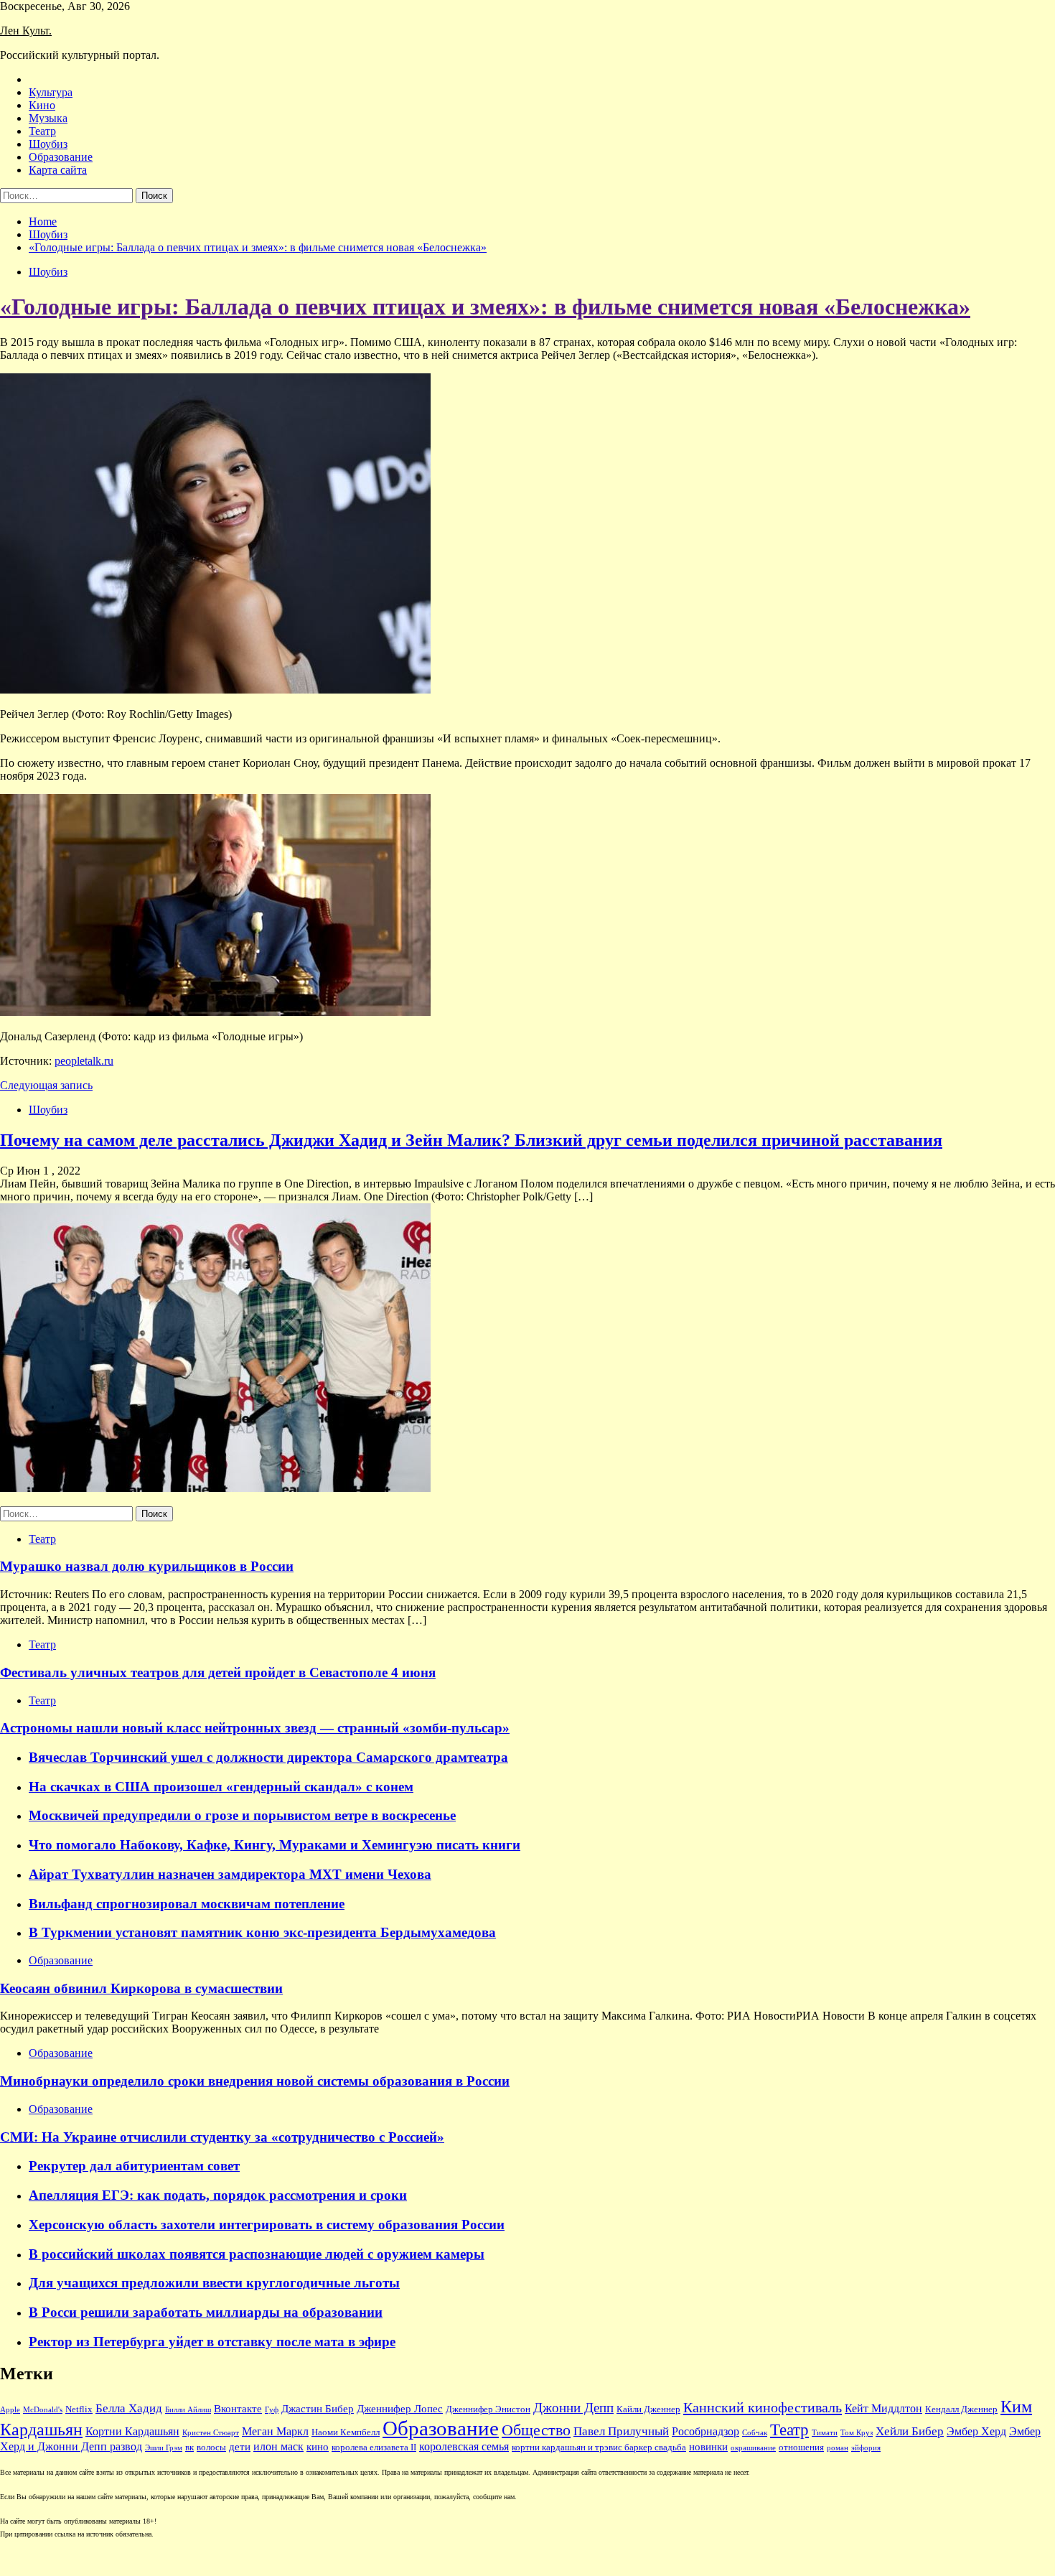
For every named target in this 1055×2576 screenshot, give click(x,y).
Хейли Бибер (910, 2431)
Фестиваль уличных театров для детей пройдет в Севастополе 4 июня (218, 1672)
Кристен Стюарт (211, 2433)
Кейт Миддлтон (883, 2408)
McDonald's (43, 2410)
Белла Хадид (129, 2408)
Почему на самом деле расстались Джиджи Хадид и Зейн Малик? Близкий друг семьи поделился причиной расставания (471, 1140)
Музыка (48, 118)
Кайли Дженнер (648, 2409)
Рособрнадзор (705, 2431)
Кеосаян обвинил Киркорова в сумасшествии (141, 1988)
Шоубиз (48, 144)
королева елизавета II (374, 2447)
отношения (801, 2447)
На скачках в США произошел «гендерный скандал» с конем (221, 1787)
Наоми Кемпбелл (346, 2432)
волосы (211, 2447)
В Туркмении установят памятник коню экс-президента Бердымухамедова (262, 1932)
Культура (51, 92)
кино (318, 2447)
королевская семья (464, 2446)
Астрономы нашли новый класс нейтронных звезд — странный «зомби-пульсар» (255, 1728)
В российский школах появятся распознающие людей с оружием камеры (257, 2254)
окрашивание (753, 2448)
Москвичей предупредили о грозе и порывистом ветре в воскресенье (242, 1815)
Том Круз (857, 2433)
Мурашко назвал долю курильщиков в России (147, 1566)
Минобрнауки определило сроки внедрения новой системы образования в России (255, 2081)
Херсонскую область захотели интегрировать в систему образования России (267, 2225)
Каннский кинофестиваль (763, 2407)
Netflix (79, 2409)
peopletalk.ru (84, 1061)
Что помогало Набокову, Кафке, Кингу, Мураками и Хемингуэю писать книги (275, 1845)
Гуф (272, 2410)
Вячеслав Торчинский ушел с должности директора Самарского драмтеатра (268, 1757)
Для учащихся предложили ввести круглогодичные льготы (214, 2283)
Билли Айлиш (188, 2410)
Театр (42, 131)
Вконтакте (238, 2409)
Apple (10, 2410)
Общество (536, 2430)
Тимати (825, 2433)
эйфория (866, 2448)
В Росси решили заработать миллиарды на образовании (206, 2312)
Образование (61, 157)
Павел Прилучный (621, 2431)
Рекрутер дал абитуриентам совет (134, 2166)
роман (838, 2448)
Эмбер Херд (976, 2431)
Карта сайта (58, 170)
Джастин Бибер (318, 2409)
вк (189, 2447)
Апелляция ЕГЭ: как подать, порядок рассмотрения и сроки (218, 2195)
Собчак (755, 2433)
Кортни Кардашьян (132, 2431)
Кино (42, 105)
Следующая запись (46, 1085)
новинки (708, 2447)
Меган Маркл (275, 2431)
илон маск (278, 2446)
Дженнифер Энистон (488, 2409)
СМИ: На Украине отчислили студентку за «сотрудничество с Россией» (222, 2137)
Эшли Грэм (164, 2448)
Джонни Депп (573, 2408)
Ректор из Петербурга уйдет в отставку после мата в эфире (212, 2342)
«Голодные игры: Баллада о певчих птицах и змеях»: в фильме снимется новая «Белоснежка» (485, 307)
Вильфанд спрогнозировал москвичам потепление (187, 1904)
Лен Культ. (26, 31)
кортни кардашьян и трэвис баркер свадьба (599, 2447)
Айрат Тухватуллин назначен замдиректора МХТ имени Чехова (230, 1874)
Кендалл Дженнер (961, 2409)
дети (240, 2447)
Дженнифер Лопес (400, 2409)
